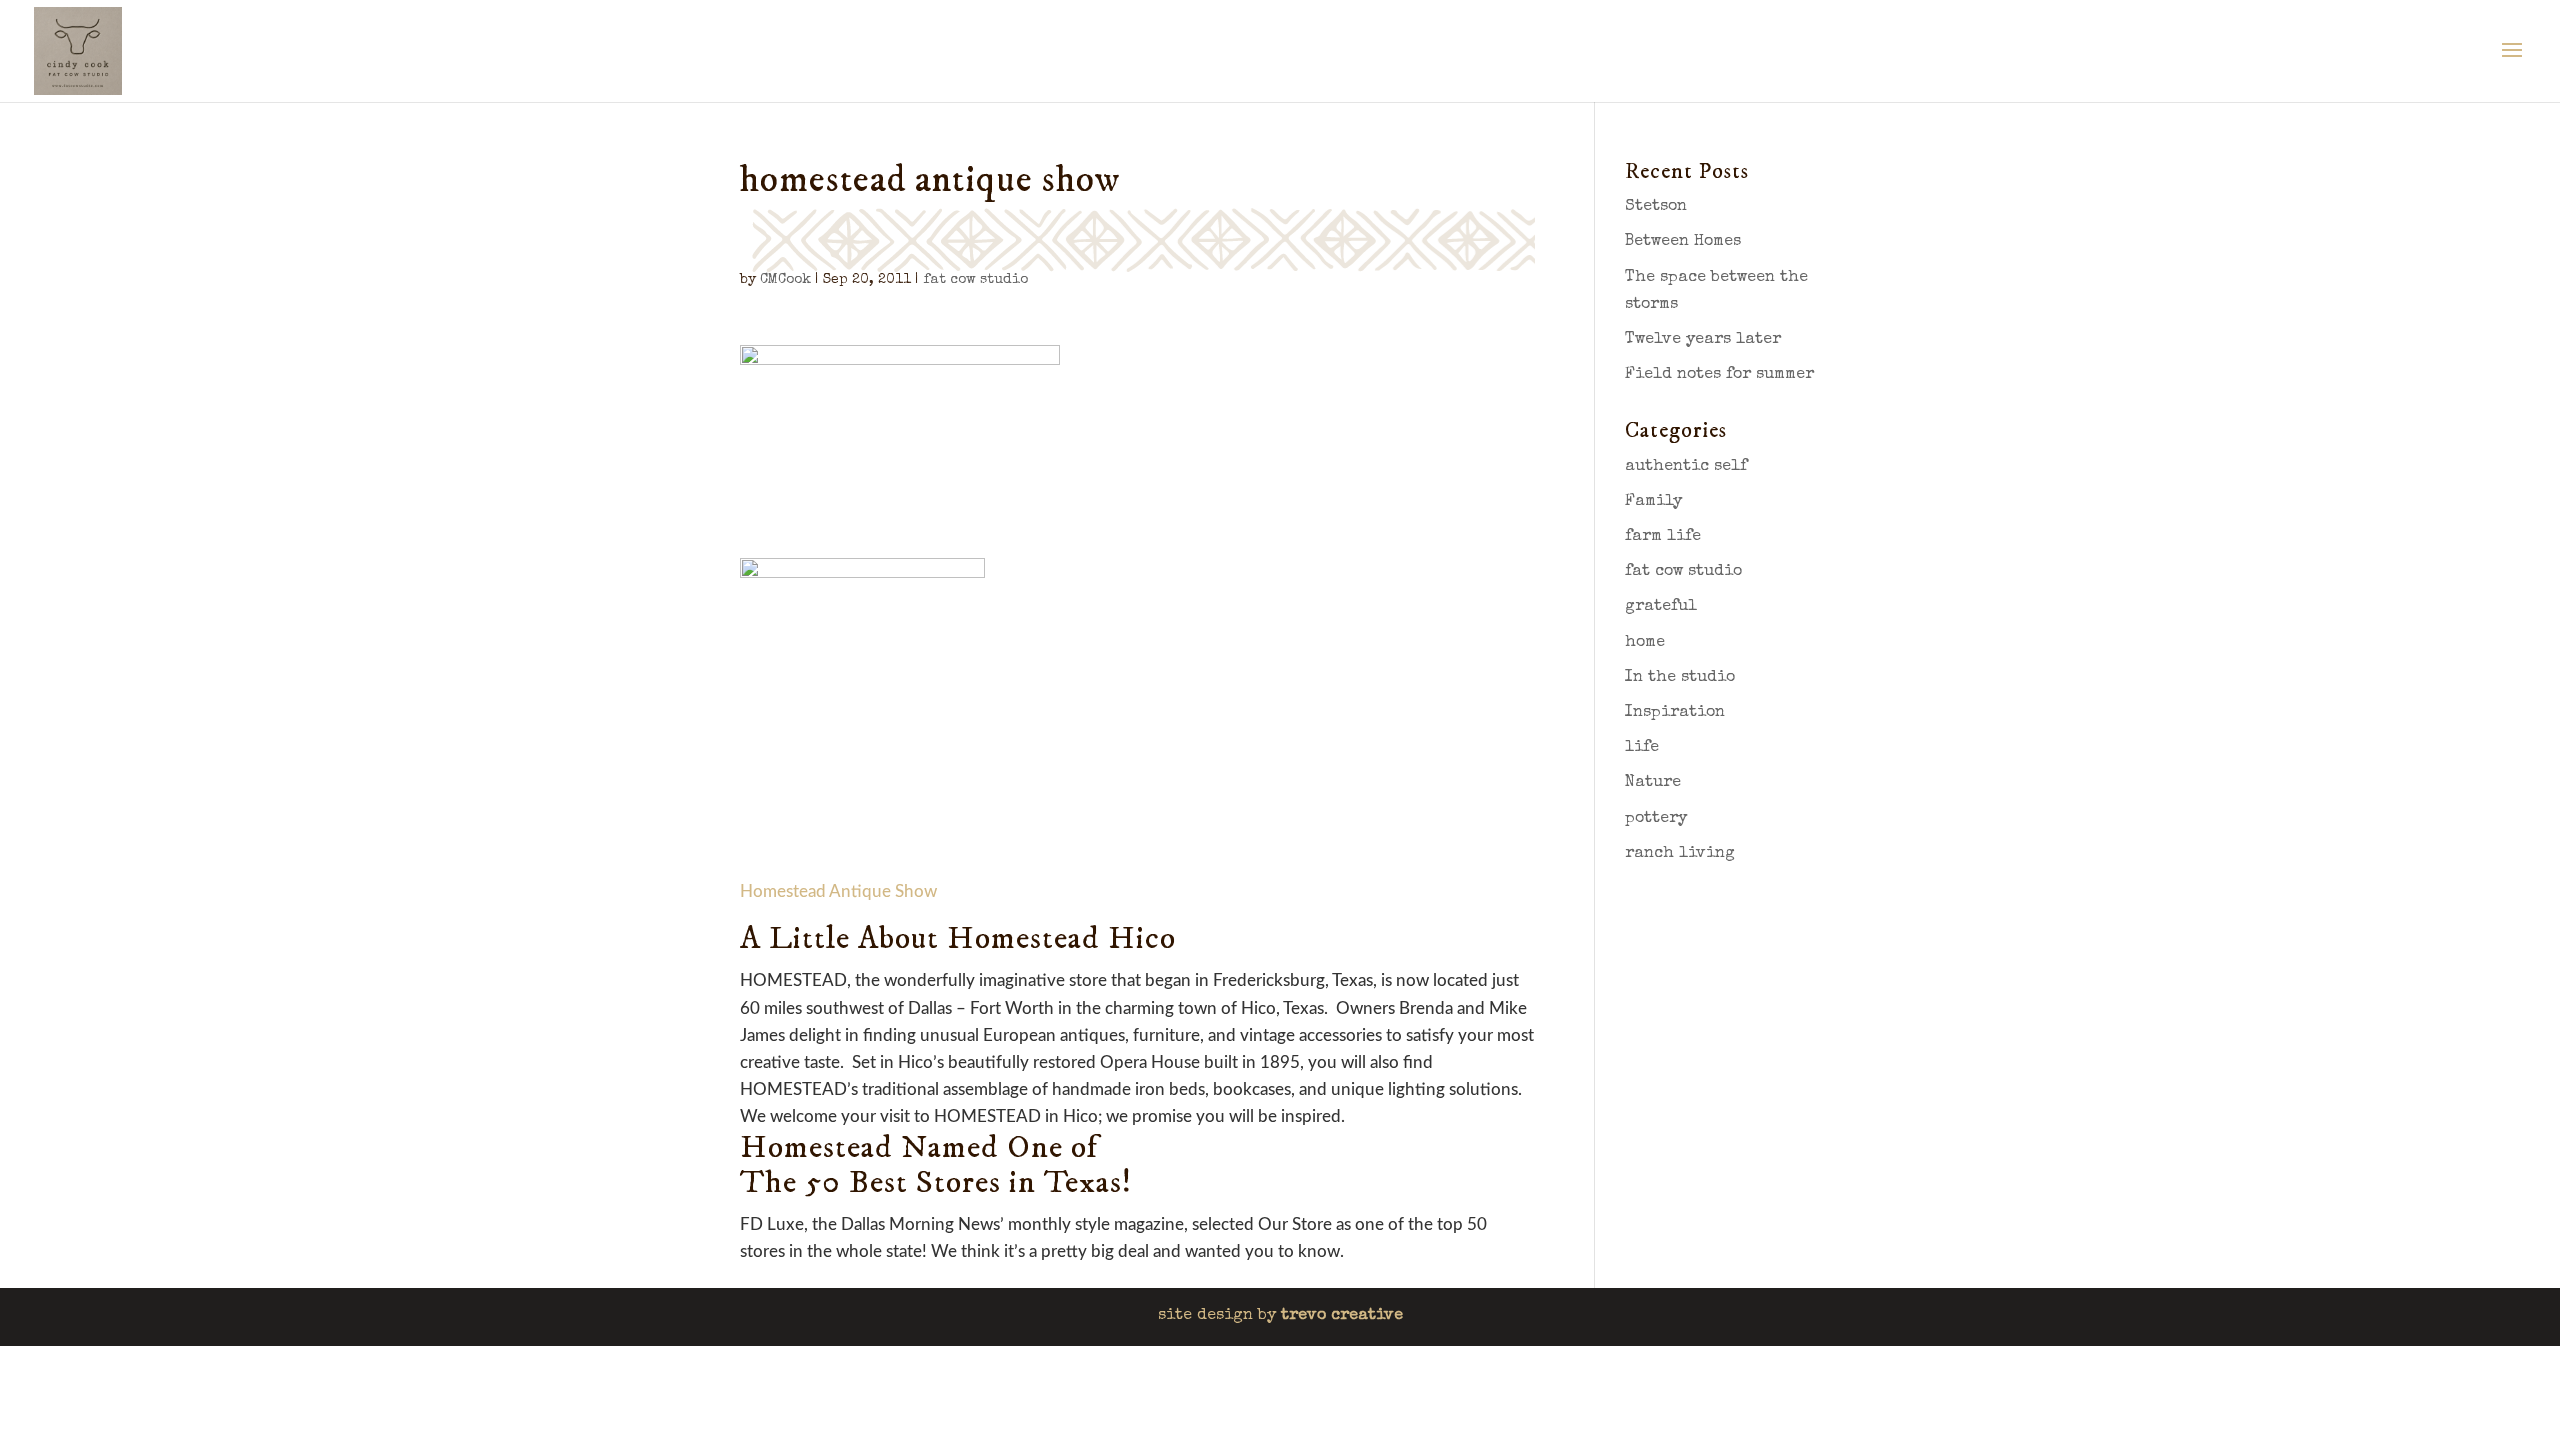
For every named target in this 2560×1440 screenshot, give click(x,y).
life (1642, 748)
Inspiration (1675, 713)
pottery (1656, 819)
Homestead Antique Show (838, 891)
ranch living (1680, 854)
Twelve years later (1703, 340)
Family (1653, 502)
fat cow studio (975, 280)
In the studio (1680, 678)
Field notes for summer (1719, 375)
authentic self (1686, 467)
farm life (1663, 537)
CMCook (785, 280)
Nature (1653, 783)
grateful (1661, 607)
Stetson (1656, 207)
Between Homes (1683, 242)
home (1645, 643)
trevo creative (1342, 1316)
